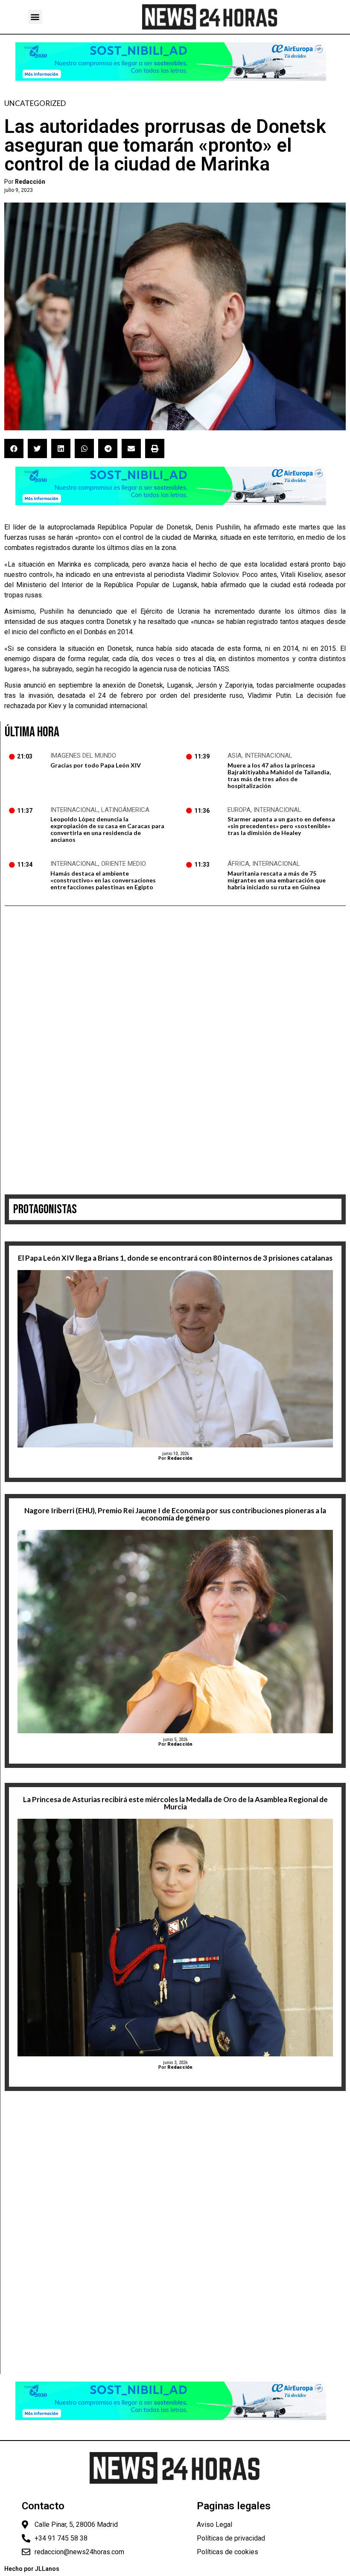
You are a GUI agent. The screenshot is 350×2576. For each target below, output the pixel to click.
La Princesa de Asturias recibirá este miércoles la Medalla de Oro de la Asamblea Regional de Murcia (175, 1803)
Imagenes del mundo (83, 756)
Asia (235, 756)
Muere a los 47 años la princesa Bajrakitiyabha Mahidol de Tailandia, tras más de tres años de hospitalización (279, 775)
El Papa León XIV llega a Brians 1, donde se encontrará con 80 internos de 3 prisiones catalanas (175, 1258)
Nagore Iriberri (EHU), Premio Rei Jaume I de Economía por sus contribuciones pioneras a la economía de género (175, 1514)
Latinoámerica (125, 810)
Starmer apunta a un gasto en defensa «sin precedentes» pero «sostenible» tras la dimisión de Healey (281, 826)
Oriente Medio (124, 864)
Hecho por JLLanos (32, 2569)
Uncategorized (35, 103)
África (238, 864)
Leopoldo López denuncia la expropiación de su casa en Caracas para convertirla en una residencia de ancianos (107, 829)
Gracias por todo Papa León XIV (96, 765)
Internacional (268, 756)
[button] (35, 17)
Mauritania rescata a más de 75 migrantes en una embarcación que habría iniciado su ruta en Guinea (277, 880)
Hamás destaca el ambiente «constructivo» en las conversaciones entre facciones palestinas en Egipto (103, 880)
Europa (239, 810)
